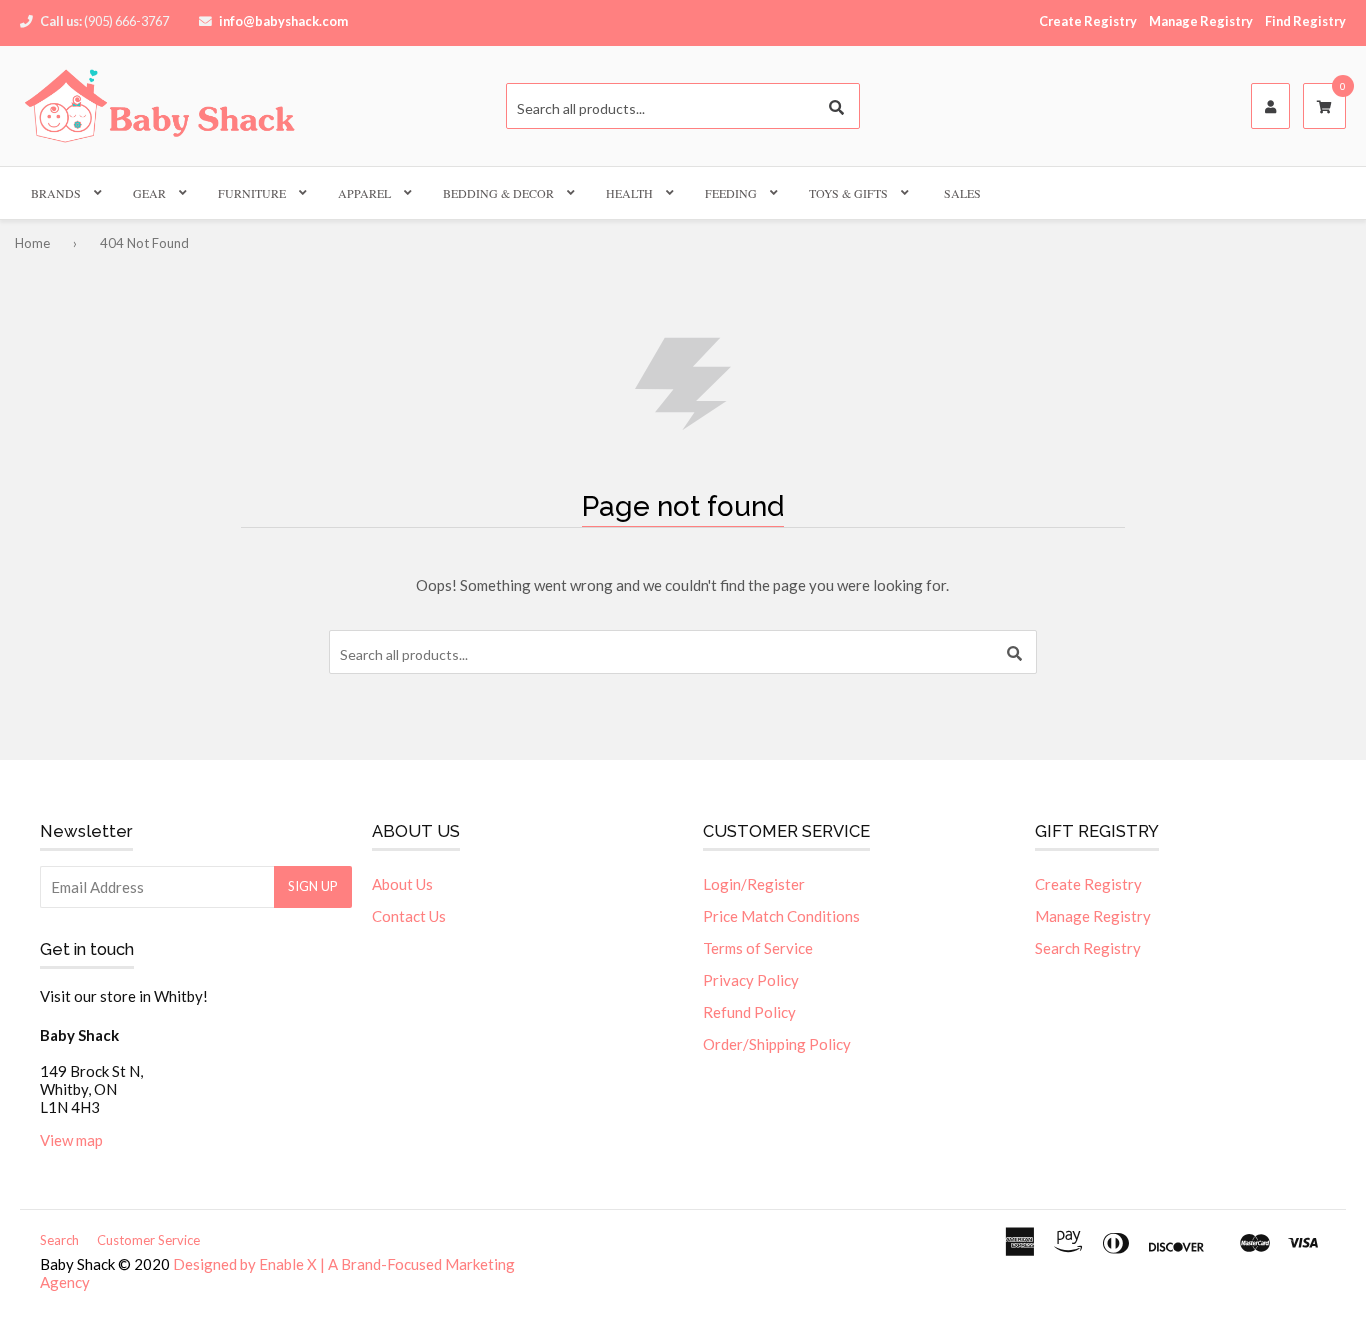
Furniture (252, 193)
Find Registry (1305, 21)
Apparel (364, 193)
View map (71, 1140)
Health (629, 193)
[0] (1324, 107)
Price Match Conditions (781, 916)
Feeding (731, 193)
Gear (149, 193)
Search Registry (1088, 948)
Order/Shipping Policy (777, 1044)
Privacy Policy (751, 980)
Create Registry (1088, 21)
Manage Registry (1201, 21)
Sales (962, 193)
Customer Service (148, 1240)
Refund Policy (749, 1012)
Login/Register (754, 884)
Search (59, 1240)
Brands (56, 193)
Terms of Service (758, 948)
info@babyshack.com (283, 21)
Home (32, 243)
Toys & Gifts (848, 193)
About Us (402, 884)
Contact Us (409, 916)
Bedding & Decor (498, 193)
